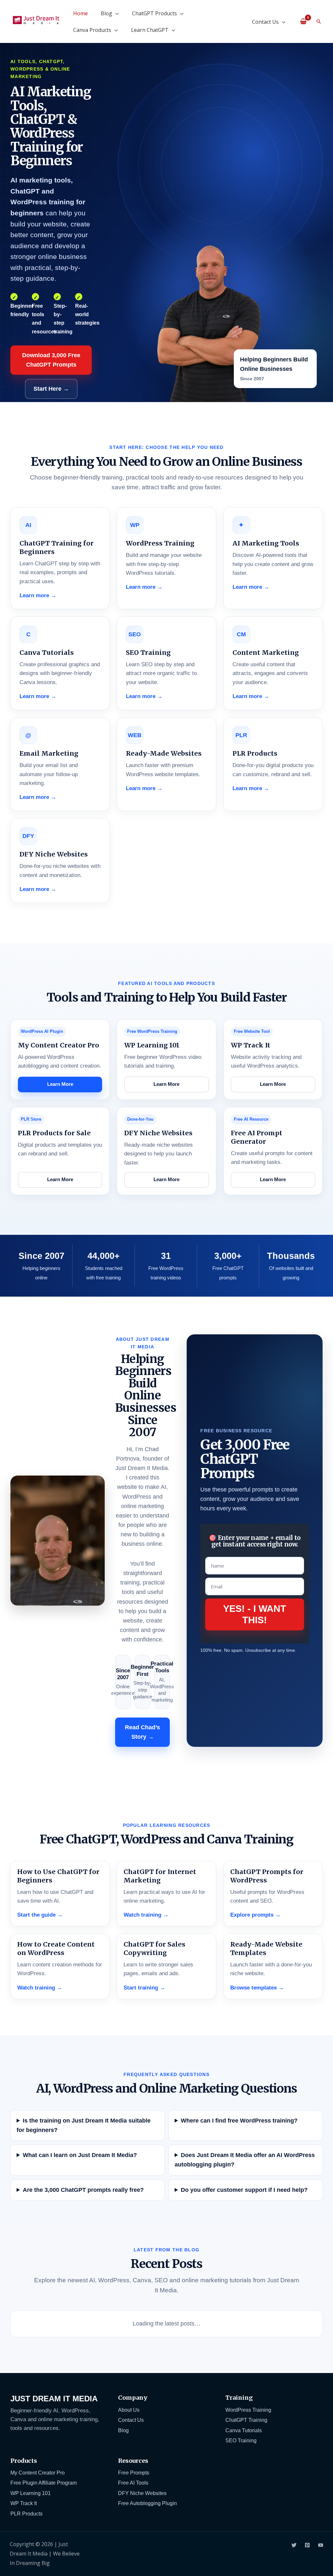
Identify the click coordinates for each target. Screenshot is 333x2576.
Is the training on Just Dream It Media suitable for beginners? (84, 2125)
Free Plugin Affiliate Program (44, 2483)
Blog (107, 13)
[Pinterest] (307, 2545)
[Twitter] (294, 2545)
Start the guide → (40, 1915)
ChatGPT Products (154, 13)
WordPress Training (248, 2410)
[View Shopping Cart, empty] (303, 21)
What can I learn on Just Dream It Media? (80, 2155)
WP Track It (24, 2503)
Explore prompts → (255, 1915)
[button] (319, 21)
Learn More (60, 1084)
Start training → (144, 1988)
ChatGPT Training (246, 2420)
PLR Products (27, 2514)
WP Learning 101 (31, 2493)
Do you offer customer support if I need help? (244, 2190)
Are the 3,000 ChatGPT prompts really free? (83, 2190)
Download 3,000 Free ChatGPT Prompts (51, 360)
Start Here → (51, 389)
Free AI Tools (133, 2483)
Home (80, 13)
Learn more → (38, 595)
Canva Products (92, 30)
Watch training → (146, 1915)
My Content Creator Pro (38, 2473)
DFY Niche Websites (142, 2493)
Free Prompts (134, 2473)
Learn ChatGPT (150, 30)
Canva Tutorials (244, 2430)
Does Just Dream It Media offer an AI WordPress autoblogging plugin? (245, 2160)
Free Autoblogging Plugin (147, 2503)
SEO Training (241, 2440)
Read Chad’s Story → (142, 1732)
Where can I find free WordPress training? (239, 2121)
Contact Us (265, 22)
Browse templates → (257, 1988)
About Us (129, 2410)
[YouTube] (321, 2545)
